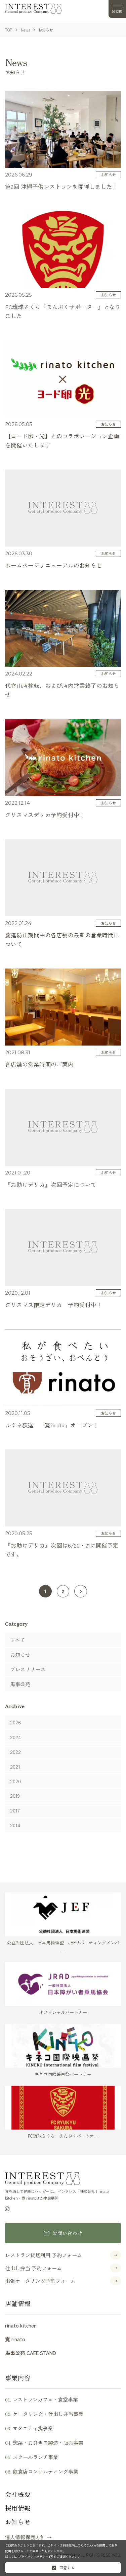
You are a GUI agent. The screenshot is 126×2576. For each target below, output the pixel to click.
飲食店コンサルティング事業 (42, 2471)
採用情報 (18, 2508)
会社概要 (18, 2494)
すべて (18, 1640)
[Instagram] (7, 2208)
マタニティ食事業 (29, 2428)
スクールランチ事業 (32, 2457)
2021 (15, 1766)
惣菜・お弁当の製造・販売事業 (44, 2443)
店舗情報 (18, 2303)
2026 (15, 1722)
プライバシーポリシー (34, 2557)
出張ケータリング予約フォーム (40, 2281)
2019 (15, 1796)
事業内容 (18, 2378)
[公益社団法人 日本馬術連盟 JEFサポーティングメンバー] (63, 1914)
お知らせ (20, 1655)
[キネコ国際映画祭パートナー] (63, 2046)
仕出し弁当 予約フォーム (33, 2268)
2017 (15, 1810)
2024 (15, 1737)
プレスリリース (28, 1669)
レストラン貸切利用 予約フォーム (44, 2255)
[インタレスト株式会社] (33, 9)
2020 (15, 1781)
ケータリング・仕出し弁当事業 (44, 2414)
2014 (15, 1825)
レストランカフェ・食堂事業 (41, 2399)
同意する (66, 2568)
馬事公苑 (20, 1684)
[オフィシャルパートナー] (63, 1984)
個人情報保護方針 (25, 2537)
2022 (15, 1752)
